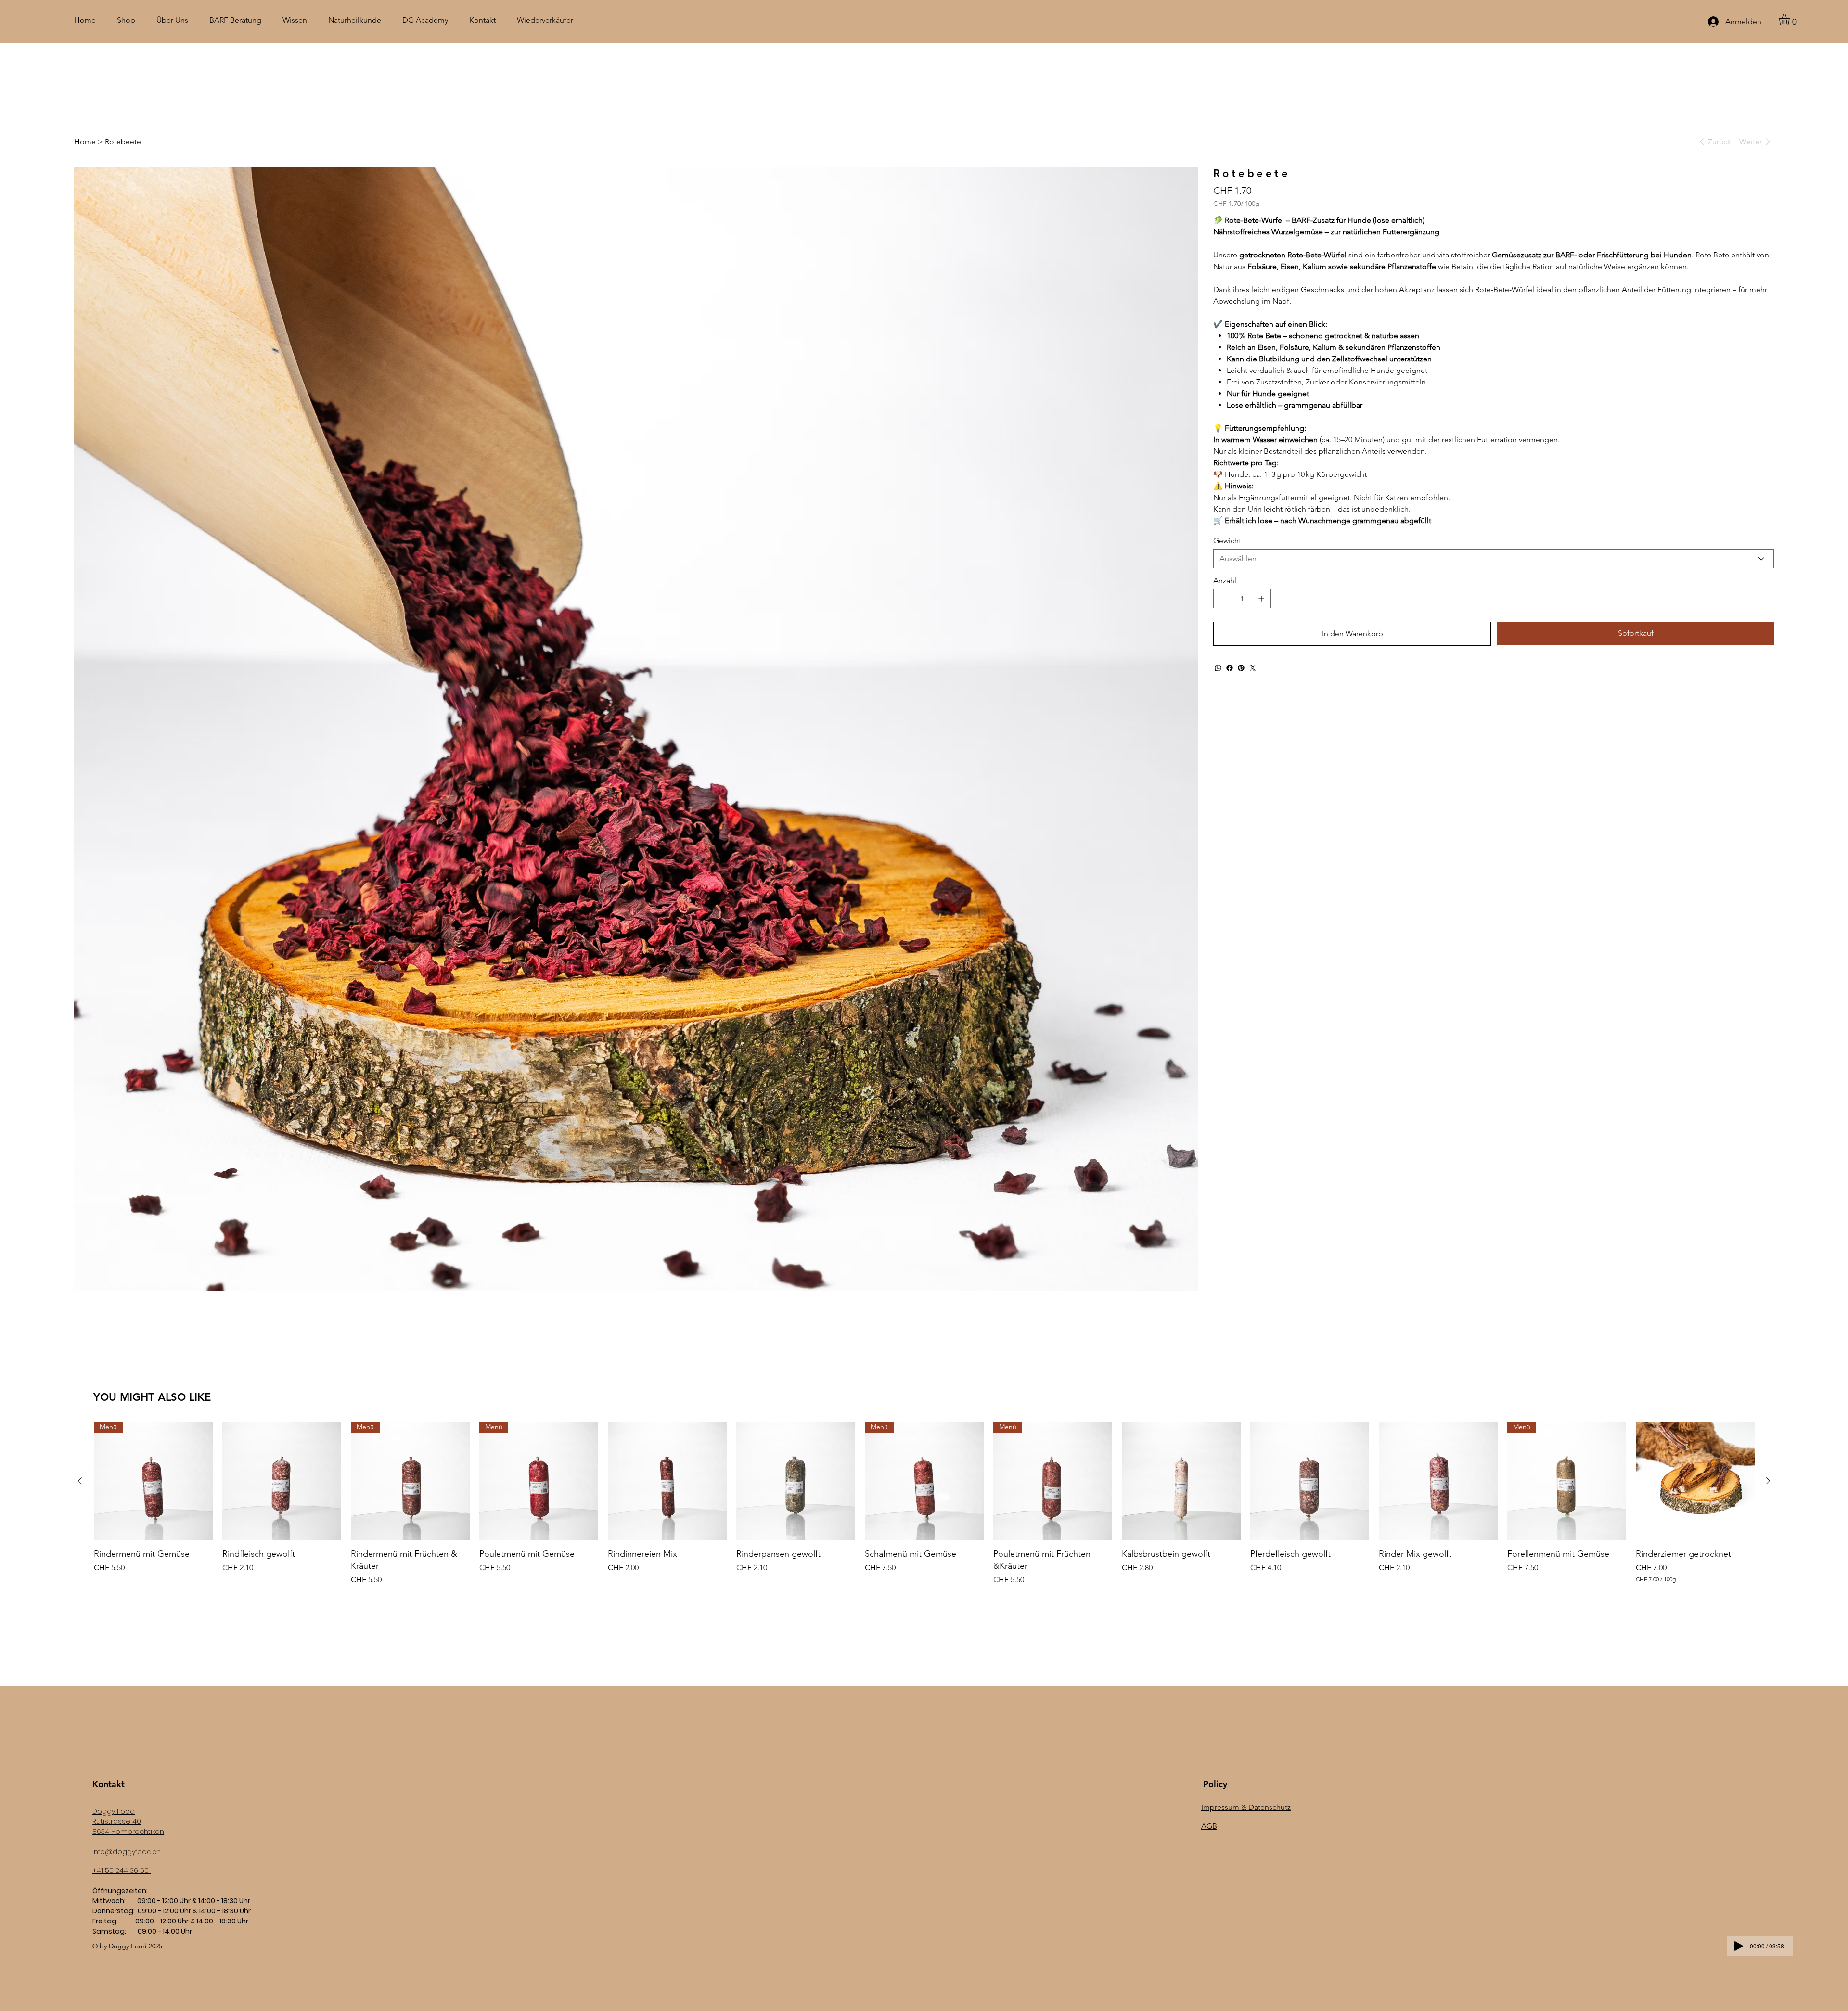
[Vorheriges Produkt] (80, 1481)
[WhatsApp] (1218, 668)
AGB (1209, 1826)
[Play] (1739, 1946)
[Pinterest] (1241, 668)
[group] (924, 1504)
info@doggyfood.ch (127, 1852)
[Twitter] (1253, 668)
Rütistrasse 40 (117, 1821)
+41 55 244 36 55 (122, 1870)
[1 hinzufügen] (1261, 599)
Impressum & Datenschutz (1246, 1807)
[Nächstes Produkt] (1768, 1481)
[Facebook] (1230, 668)
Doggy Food (114, 1811)
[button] (1791, 19)
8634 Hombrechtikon (128, 1832)
